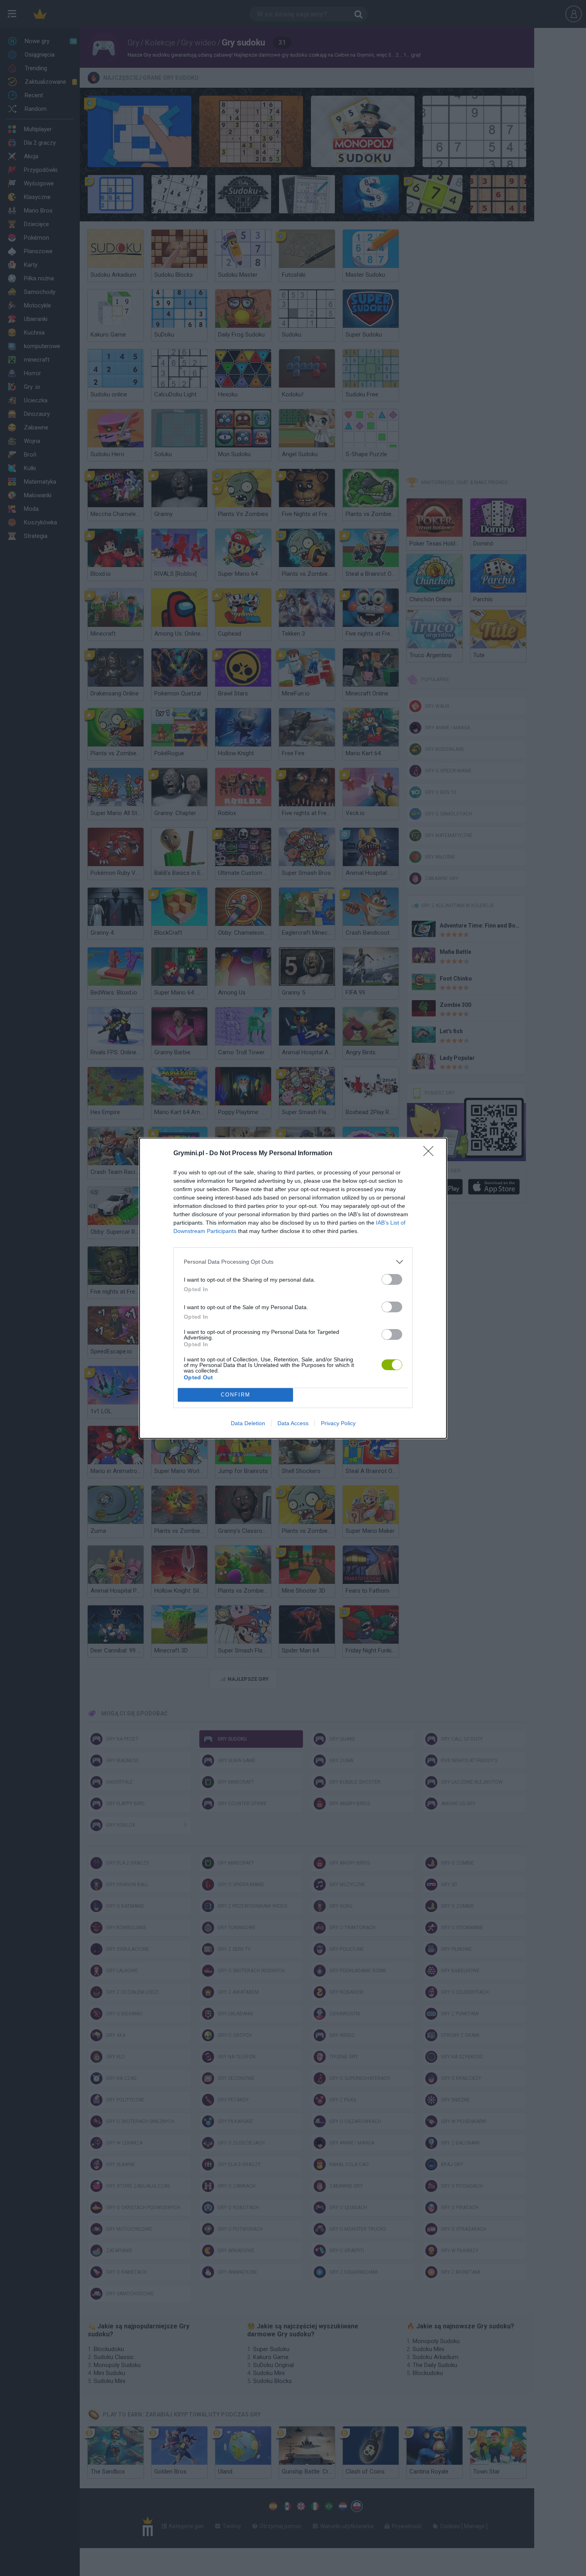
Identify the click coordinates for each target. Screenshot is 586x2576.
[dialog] (293, 1288)
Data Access (293, 1423)
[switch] (392, 1279)
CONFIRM (236, 1395)
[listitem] (293, 1262)
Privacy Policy (338, 1423)
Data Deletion (248, 1423)
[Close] (431, 1154)
